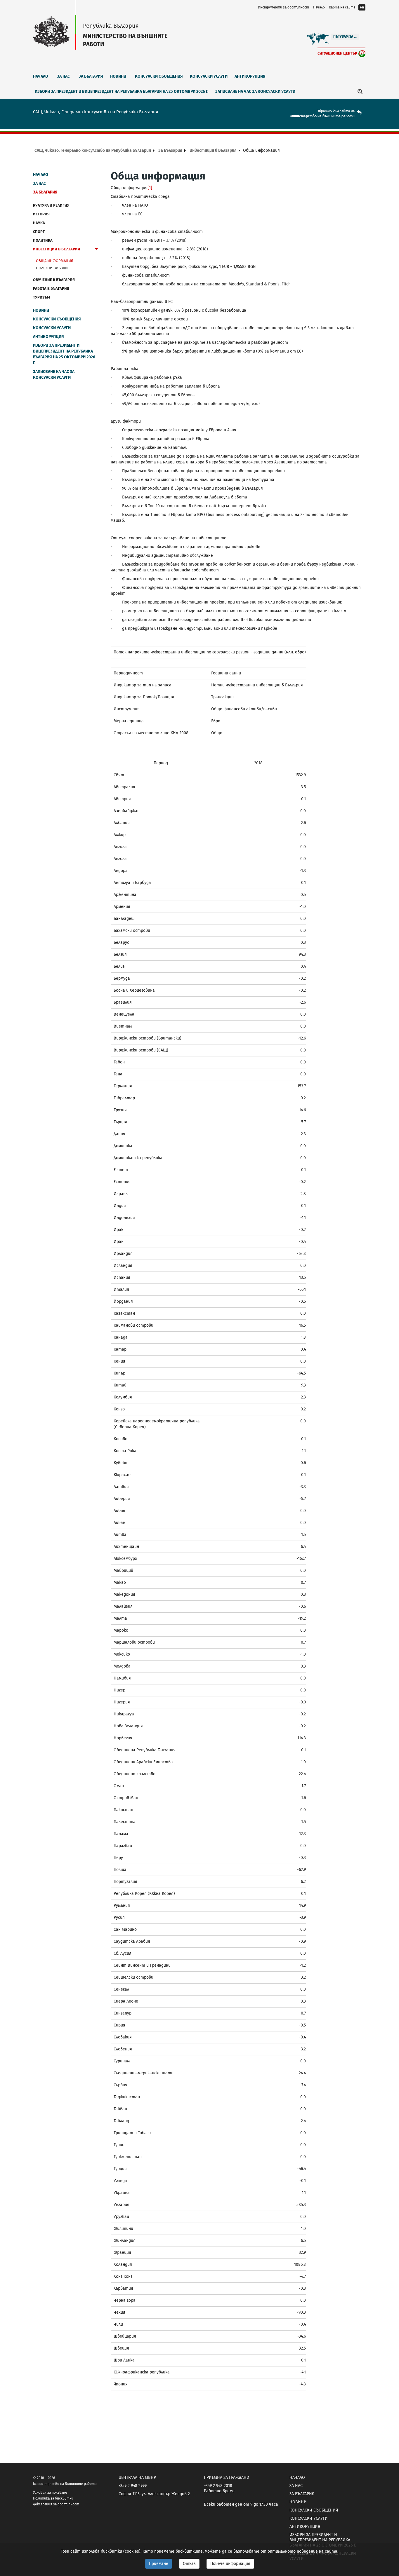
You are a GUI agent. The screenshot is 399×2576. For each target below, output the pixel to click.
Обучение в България (54, 280)
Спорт (39, 232)
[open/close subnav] (96, 250)
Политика (43, 240)
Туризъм (41, 297)
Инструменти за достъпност (283, 7)
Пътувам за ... (345, 36)
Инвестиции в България (213, 150)
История (41, 214)
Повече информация (230, 2564)
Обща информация (55, 261)
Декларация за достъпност (56, 2504)
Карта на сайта (342, 7)
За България (91, 76)
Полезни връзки (52, 268)
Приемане (159, 2564)
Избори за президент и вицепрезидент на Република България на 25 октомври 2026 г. (122, 91)
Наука (39, 223)
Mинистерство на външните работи (322, 116)
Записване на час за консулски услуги (255, 91)
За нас (63, 76)
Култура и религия (51, 205)
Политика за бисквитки (53, 2498)
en (362, 7)
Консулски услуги (209, 76)
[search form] (360, 91)
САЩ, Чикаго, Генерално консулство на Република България (93, 150)
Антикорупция (250, 76)
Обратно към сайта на (336, 111)
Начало (319, 7)
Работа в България (51, 288)
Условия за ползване (50, 2493)
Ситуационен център (337, 53)
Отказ (189, 2564)
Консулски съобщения (159, 76)
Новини (118, 76)
